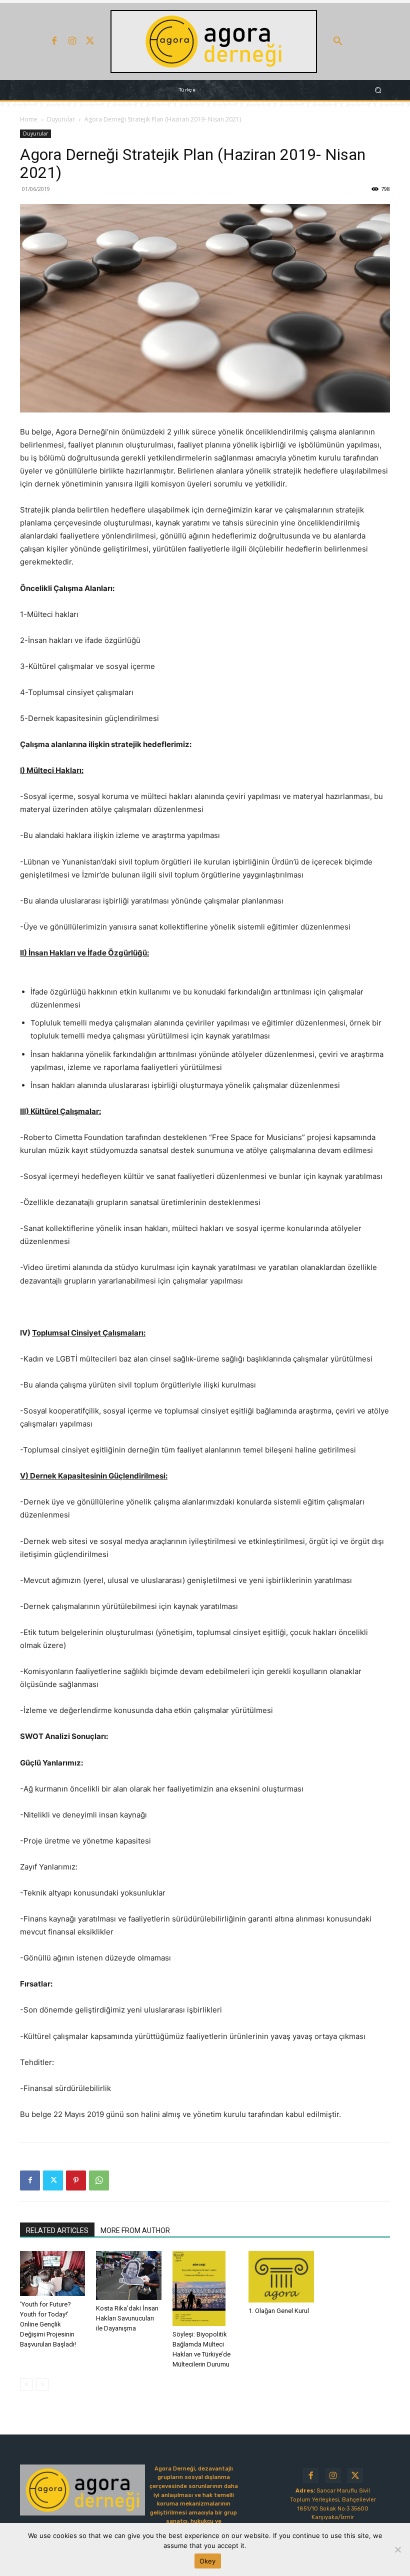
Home (29, 119)
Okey (208, 2561)
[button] (338, 41)
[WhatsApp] (99, 2180)
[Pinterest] (76, 2180)
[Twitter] (90, 41)
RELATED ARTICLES (57, 2230)
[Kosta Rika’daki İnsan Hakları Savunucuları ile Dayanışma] (128, 2275)
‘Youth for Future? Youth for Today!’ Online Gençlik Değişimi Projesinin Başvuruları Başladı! (48, 2324)
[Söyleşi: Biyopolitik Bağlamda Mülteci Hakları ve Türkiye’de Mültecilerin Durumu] (205, 2288)
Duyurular (61, 119)
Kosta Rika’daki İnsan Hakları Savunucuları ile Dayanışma (127, 2318)
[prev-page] (26, 2384)
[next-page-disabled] (42, 2384)
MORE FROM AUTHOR (135, 2230)
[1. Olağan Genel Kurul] (281, 2277)
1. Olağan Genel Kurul (279, 2311)
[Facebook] (54, 41)
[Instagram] (72, 41)
